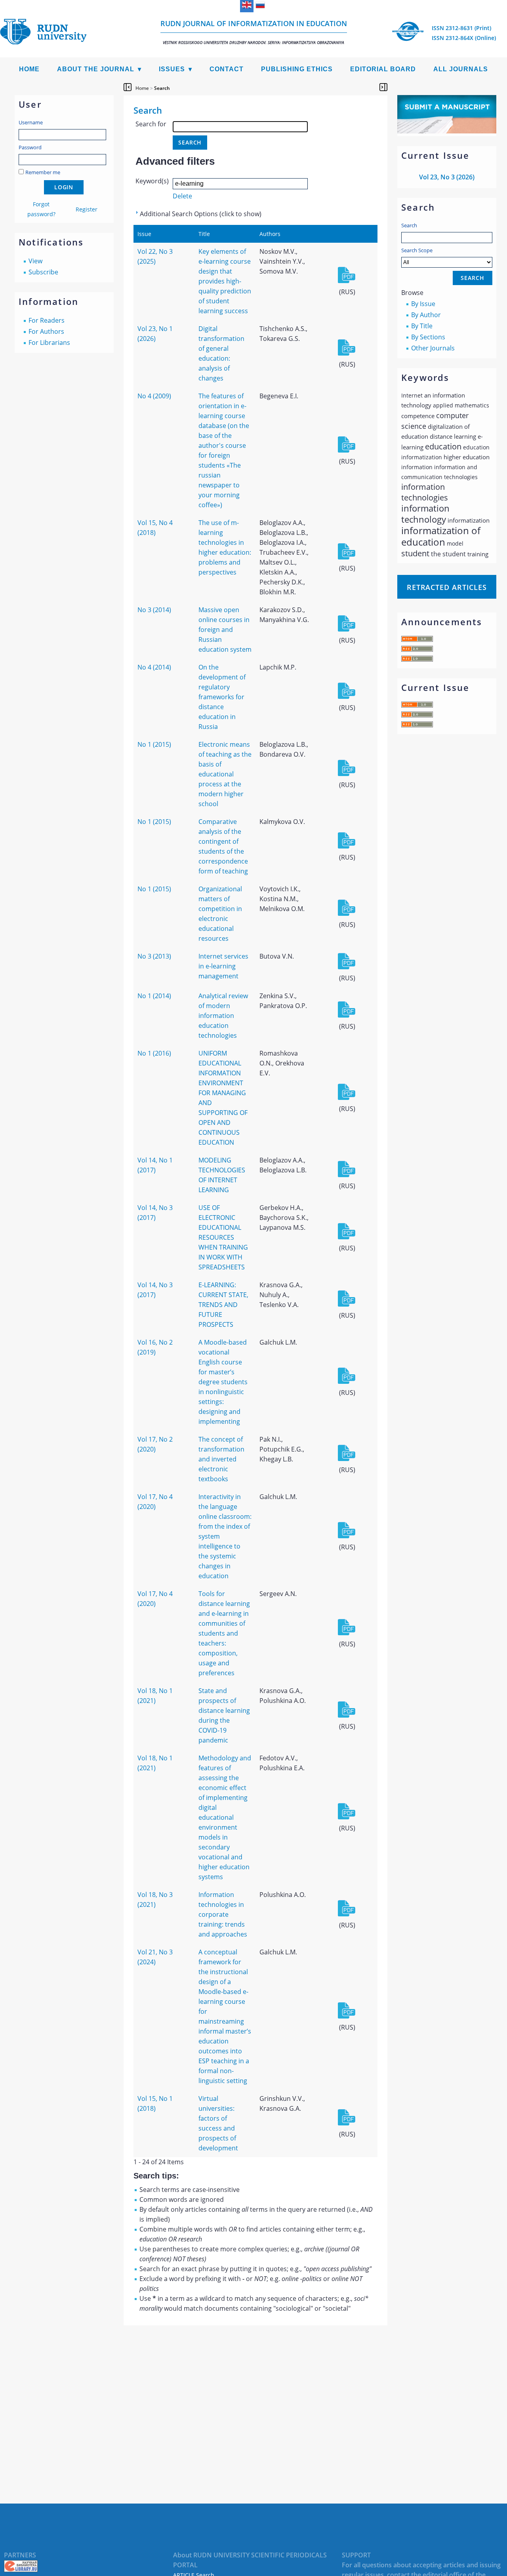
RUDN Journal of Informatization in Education (254, 32)
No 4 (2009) (154, 396)
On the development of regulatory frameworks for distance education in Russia (222, 697)
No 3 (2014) (154, 610)
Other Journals (433, 348)
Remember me (43, 172)
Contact (227, 69)
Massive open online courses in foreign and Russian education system (225, 630)
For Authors (46, 331)
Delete (182, 196)
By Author (426, 315)
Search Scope (417, 250)
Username (31, 122)
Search (409, 225)
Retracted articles (447, 587)
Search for (151, 124)
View (35, 261)
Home (29, 69)
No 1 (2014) (154, 996)
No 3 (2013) (154, 956)
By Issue (423, 304)
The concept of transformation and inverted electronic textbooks (221, 1459)
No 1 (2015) (154, 744)
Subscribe (43, 272)
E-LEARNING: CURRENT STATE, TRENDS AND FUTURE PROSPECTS (223, 1305)
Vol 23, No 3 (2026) (447, 177)
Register (87, 209)
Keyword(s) (152, 181)
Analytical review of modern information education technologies (223, 1016)
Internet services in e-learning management (223, 966)
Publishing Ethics (297, 69)
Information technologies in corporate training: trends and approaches (223, 1914)
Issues (172, 69)
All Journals (461, 69)
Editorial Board (383, 69)
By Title (422, 326)
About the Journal (96, 69)
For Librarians (49, 342)
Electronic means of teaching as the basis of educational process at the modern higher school (225, 774)
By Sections (428, 337)
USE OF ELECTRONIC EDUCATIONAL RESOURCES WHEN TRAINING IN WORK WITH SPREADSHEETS (223, 1237)
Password (30, 147)
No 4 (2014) (154, 667)
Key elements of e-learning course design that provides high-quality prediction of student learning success (225, 281)
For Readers (47, 320)
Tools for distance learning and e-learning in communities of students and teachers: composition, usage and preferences (224, 1633)
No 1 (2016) (154, 1053)
